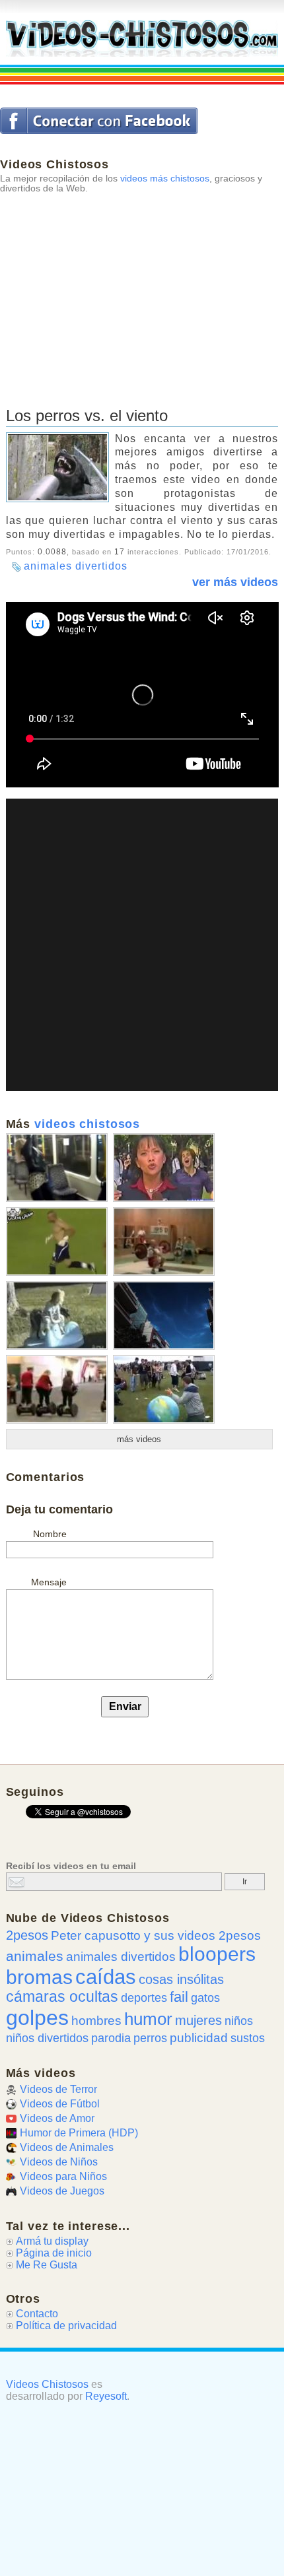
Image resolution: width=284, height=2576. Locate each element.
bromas (39, 1977)
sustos (248, 2038)
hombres (96, 2021)
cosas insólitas (181, 1979)
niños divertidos (47, 2038)
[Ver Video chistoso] (57, 1197)
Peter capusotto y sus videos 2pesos (156, 1935)
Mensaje (49, 1582)
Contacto (37, 2314)
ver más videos (235, 582)
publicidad (199, 2037)
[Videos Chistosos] (142, 38)
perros (150, 2038)
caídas (106, 1977)
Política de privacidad (66, 2326)
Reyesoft (106, 2396)
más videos (139, 1439)
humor (148, 2019)
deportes (144, 1998)
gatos (205, 1998)
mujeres (198, 2020)
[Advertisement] (99, 285)
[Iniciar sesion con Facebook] (99, 121)
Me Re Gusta (47, 2265)
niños (239, 2021)
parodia (111, 2038)
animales (35, 1956)
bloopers (217, 1954)
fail (179, 1997)
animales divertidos (76, 566)
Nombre (50, 1534)
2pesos (27, 1935)
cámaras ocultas (62, 1997)
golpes (37, 2018)
